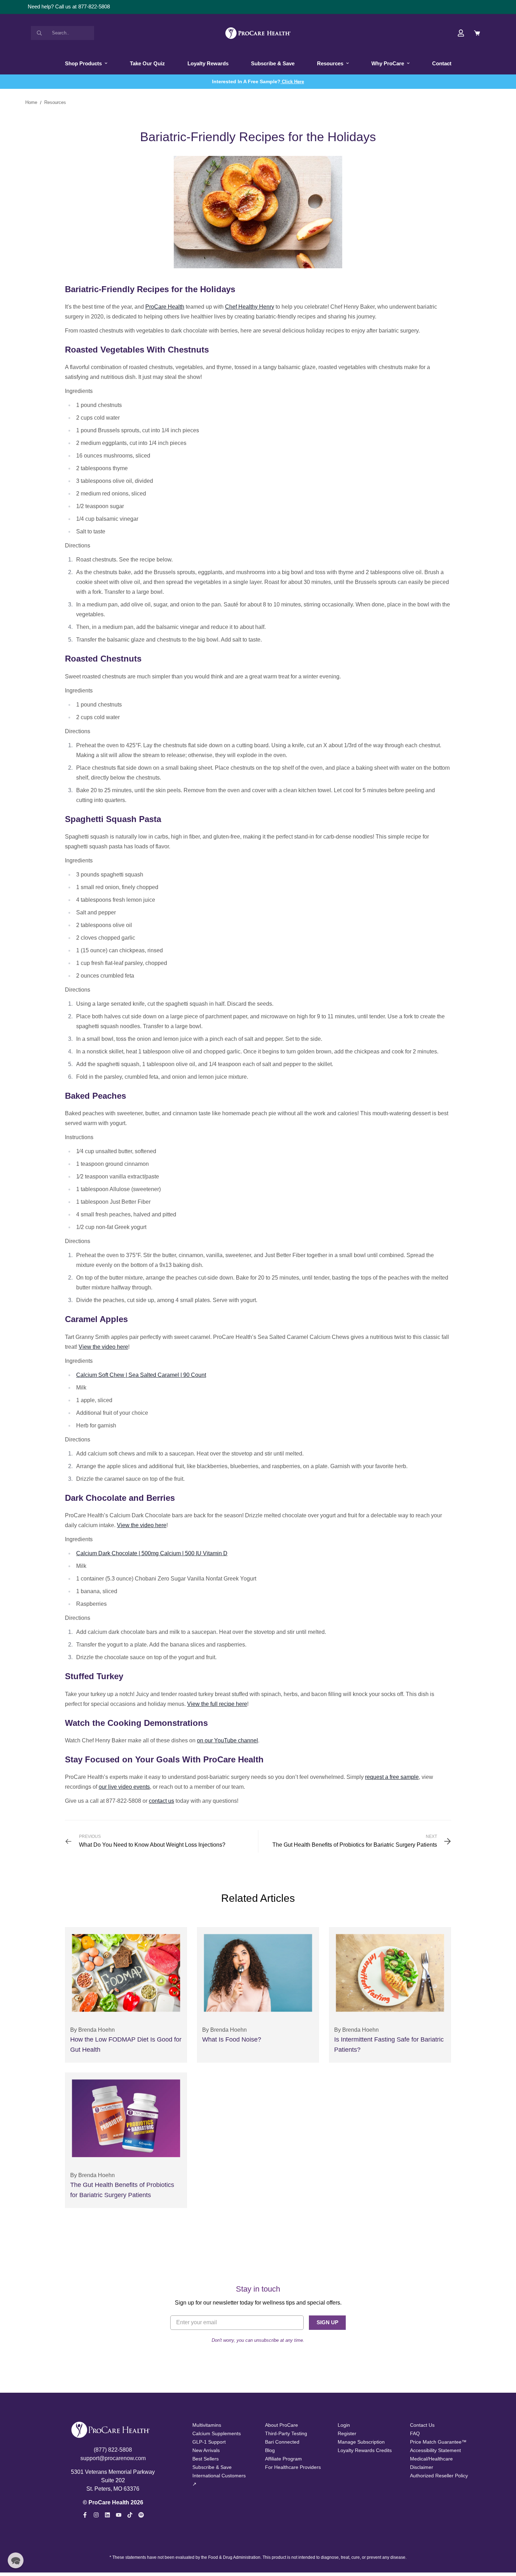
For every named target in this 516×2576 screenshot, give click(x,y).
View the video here (103, 1347)
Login (344, 2425)
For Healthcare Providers (293, 2467)
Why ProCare (388, 63)
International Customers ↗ (219, 2480)
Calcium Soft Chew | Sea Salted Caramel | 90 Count (141, 1375)
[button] (16, 2560)
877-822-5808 (94, 6)
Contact (442, 63)
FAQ (415, 2433)
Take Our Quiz (147, 63)
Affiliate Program (283, 2459)
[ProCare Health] (258, 33)
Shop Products (83, 63)
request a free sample (392, 1777)
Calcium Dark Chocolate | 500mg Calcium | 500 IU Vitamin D (152, 1553)
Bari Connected (282, 2442)
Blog (270, 2450)
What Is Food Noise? (232, 2039)
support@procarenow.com (113, 2458)
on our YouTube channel (227, 1740)
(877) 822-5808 (113, 2450)
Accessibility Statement (435, 2450)
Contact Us (422, 2425)
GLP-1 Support (209, 2442)
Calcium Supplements (217, 2433)
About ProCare (282, 2425)
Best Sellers (206, 2459)
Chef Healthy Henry (250, 307)
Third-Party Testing (286, 2433)
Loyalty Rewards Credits (365, 2450)
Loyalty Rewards (208, 63)
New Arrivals (206, 2450)
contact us (161, 1801)
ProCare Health (165, 307)
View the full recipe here (217, 1704)
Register (347, 2433)
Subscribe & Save (273, 63)
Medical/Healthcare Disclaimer (431, 2463)
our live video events (124, 1787)
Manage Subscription (361, 2442)
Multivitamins (207, 2425)
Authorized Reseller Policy (439, 2476)
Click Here (292, 82)
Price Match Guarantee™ (438, 2442)
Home (31, 103)
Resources (330, 63)
